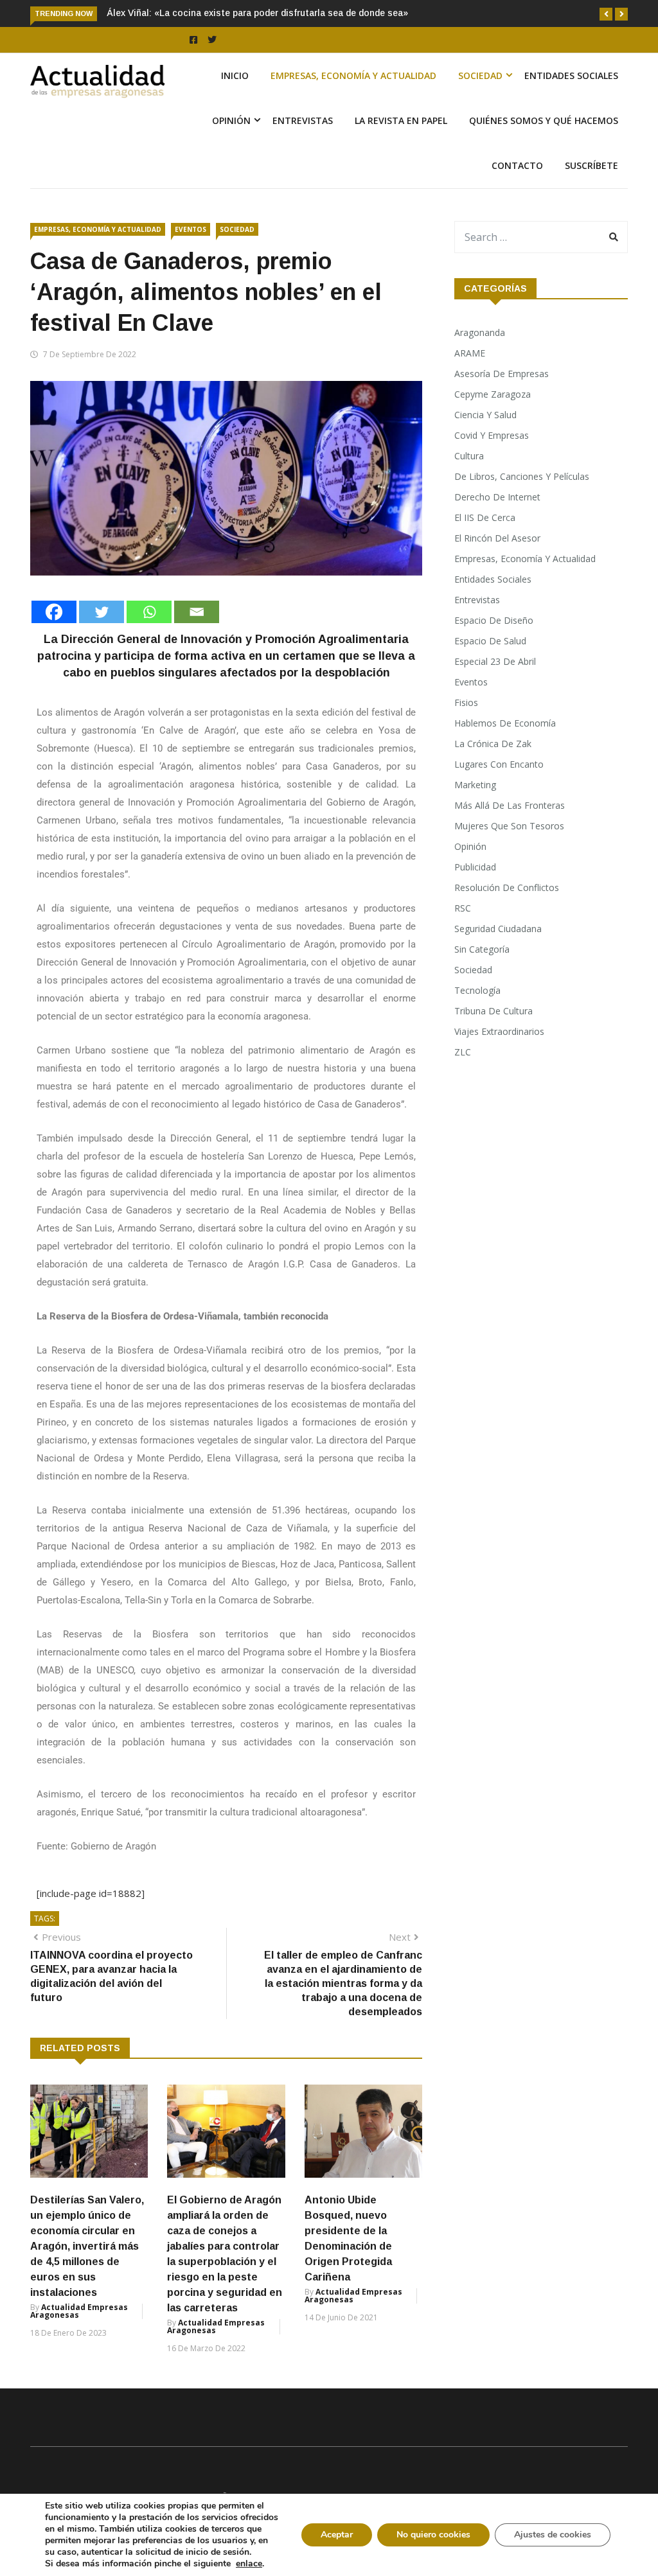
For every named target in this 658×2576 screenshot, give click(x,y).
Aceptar (337, 2535)
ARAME (470, 353)
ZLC (463, 1052)
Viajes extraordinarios (499, 1031)
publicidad (475, 867)
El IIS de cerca (485, 517)
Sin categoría (482, 949)
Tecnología (477, 990)
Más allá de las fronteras (510, 805)
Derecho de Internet (497, 497)
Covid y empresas (492, 435)
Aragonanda (480, 332)
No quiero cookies (433, 2535)
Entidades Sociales (571, 75)
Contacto (517, 165)
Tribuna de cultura (493, 1011)
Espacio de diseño (494, 620)
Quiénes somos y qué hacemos (544, 120)
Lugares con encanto (499, 764)
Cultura (469, 456)
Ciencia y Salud (485, 415)
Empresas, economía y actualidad (353, 75)
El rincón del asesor (497, 538)
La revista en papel (401, 120)
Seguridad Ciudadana (498, 929)
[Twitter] (102, 612)
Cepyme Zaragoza (493, 394)
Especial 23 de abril (495, 661)
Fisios (466, 702)
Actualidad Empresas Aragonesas (79, 2311)
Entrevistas (303, 120)
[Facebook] (54, 612)
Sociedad (480, 75)
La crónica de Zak (493, 744)
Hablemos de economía (505, 723)
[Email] (197, 612)
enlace (249, 2564)
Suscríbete (591, 165)
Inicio (235, 75)
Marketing (475, 785)
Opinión (231, 120)
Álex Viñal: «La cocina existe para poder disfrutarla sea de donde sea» (257, 13)
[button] (606, 14)
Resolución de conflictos (507, 887)
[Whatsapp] (149, 612)
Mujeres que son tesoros (509, 826)
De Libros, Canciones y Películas (522, 476)
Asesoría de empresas (502, 374)
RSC (463, 908)
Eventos (191, 229)
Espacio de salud (490, 641)
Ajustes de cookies (553, 2535)
